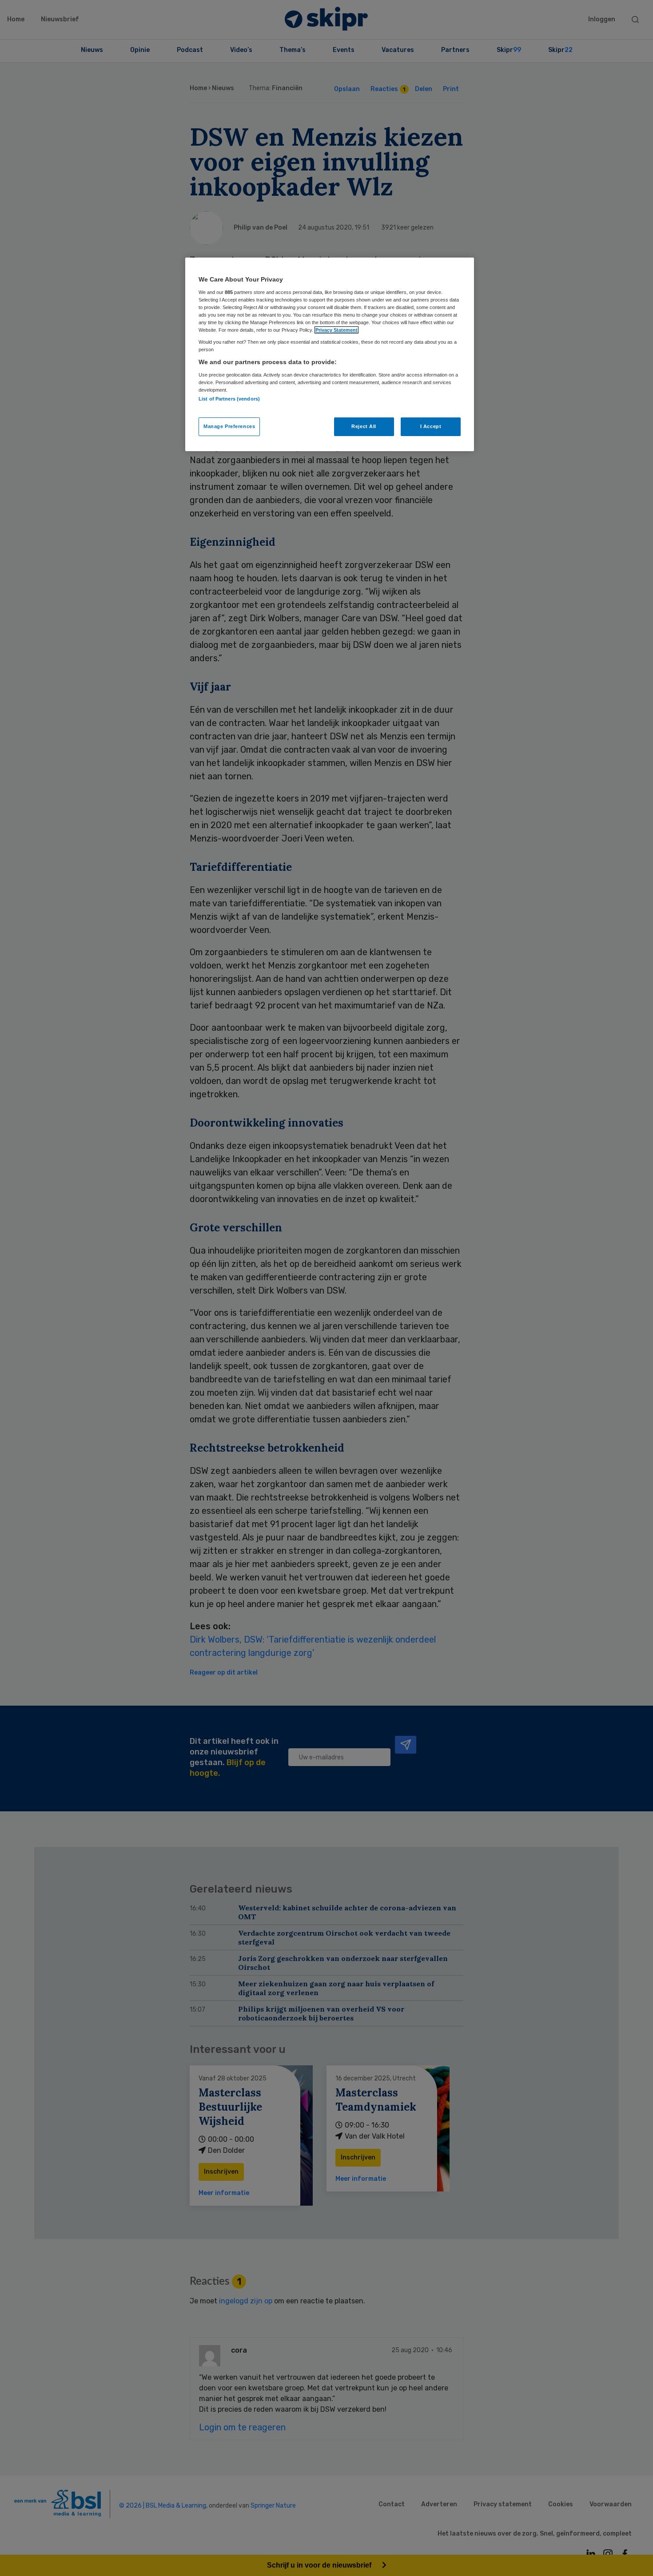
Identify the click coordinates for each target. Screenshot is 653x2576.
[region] (330, 354)
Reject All (364, 426)
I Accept (431, 426)
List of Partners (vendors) (229, 399)
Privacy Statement (336, 330)
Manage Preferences (229, 426)
